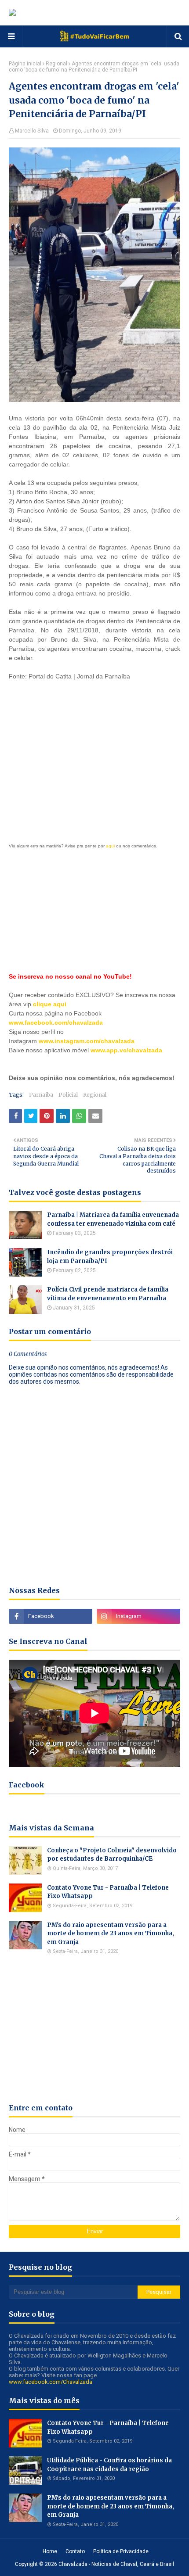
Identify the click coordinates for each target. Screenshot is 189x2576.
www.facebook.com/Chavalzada (51, 2382)
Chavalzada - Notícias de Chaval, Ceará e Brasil (116, 2564)
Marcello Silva (32, 131)
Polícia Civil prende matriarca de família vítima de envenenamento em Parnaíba (108, 1294)
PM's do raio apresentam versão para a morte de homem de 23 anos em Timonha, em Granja (111, 1934)
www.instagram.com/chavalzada (87, 1041)
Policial (68, 1095)
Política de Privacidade (121, 2551)
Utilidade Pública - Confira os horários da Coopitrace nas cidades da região (109, 2465)
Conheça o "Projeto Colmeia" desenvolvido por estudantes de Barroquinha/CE (112, 1855)
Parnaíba (41, 1095)
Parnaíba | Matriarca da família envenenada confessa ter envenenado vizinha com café (113, 1219)
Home (50, 2551)
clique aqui (50, 1004)
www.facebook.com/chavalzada (56, 1023)
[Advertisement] (94, 745)
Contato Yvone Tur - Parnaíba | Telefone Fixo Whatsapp (108, 1892)
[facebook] (51, 1616)
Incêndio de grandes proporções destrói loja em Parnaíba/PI (110, 1257)
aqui (110, 846)
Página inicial (25, 64)
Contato (75, 2551)
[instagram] (138, 1616)
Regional (56, 64)
